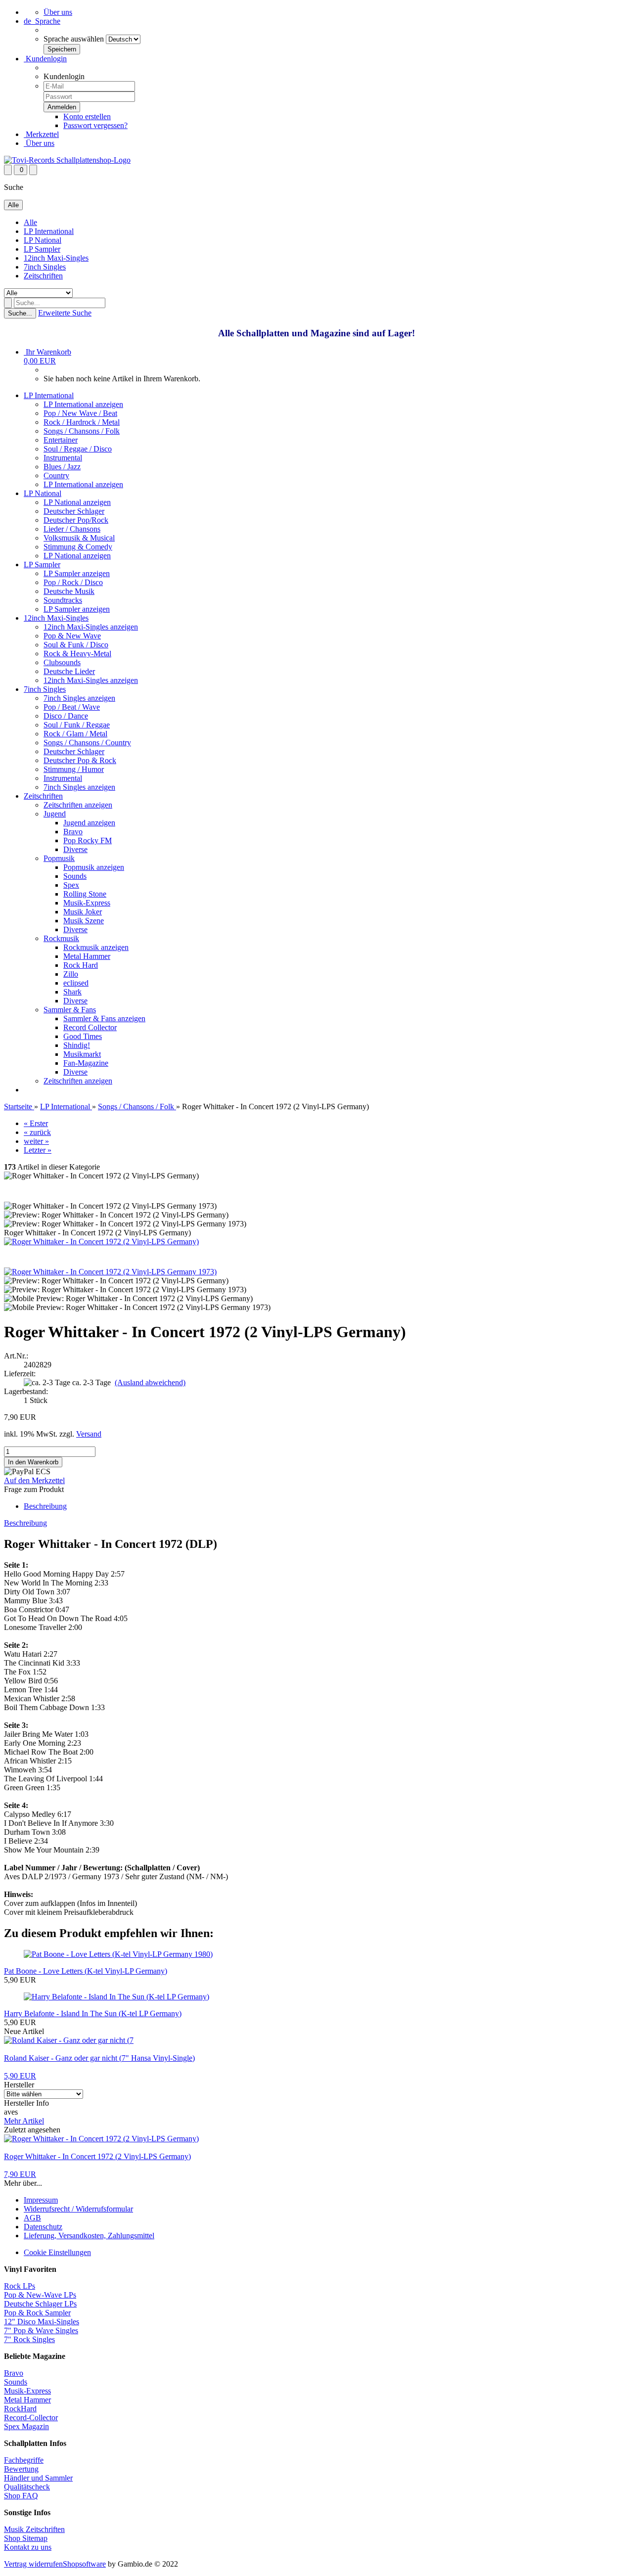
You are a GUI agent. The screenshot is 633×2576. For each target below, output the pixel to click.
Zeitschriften (43, 276)
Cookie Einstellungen (57, 2252)
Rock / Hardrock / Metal (82, 422)
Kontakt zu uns (28, 2547)
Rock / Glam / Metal (75, 734)
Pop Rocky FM (88, 840)
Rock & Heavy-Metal (77, 654)
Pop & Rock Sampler (37, 2313)
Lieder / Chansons (72, 529)
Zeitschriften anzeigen (78, 805)
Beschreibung (45, 1506)
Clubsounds (62, 662)
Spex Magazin (26, 2426)
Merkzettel (41, 134)
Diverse (75, 849)
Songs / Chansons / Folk (82, 431)
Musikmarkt (82, 1054)
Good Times (83, 1036)
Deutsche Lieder (69, 671)
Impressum (41, 2200)
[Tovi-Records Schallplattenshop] (67, 160)
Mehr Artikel (24, 2121)
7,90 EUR (20, 2174)
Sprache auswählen (74, 39)
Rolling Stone (85, 894)
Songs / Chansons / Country (87, 743)
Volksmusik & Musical (79, 538)
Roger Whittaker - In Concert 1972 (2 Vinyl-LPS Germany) (97, 2156)
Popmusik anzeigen (94, 867)
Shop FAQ (21, 2496)
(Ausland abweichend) (150, 1382)
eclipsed (76, 983)
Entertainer (61, 440)
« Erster (36, 1123)
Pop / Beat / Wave (72, 707)
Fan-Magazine (86, 1063)
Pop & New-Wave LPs (40, 2295)
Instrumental (63, 458)
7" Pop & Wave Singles (41, 2330)
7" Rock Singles (29, 2339)
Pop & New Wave (72, 636)
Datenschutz (43, 2227)
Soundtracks (63, 600)
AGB (32, 2218)
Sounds (75, 876)
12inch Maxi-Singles (56, 258)
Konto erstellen (87, 116)
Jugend (55, 814)
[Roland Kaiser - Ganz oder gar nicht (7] (69, 2040)
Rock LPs (20, 2286)
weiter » (36, 1141)
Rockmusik (61, 938)
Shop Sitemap (26, 2538)
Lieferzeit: (20, 1374)
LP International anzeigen (83, 404)
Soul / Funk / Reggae (77, 725)
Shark (72, 992)
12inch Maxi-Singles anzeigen (91, 627)
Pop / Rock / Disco (73, 582)
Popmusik (59, 858)
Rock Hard (81, 965)
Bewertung (21, 2469)
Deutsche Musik (69, 591)
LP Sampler (42, 249)
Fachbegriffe (24, 2460)
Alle (30, 222)
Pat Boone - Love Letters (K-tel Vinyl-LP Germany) (86, 1971)
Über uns (58, 12)
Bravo (73, 832)
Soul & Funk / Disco (76, 645)
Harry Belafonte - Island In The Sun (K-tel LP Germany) (93, 2013)
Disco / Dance (66, 716)
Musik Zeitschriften (34, 2529)
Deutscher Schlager (74, 511)
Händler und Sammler (38, 2478)
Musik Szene (84, 921)
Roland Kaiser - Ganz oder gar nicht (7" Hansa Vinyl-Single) (99, 2058)
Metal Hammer (87, 956)
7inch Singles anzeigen (79, 698)
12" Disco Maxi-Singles (42, 2322)
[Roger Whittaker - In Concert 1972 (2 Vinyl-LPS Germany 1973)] (110, 1272)
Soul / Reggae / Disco (78, 449)
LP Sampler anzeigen (77, 573)
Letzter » (38, 1150)
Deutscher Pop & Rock (80, 760)
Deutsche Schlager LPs (40, 2304)
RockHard (20, 2409)
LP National (43, 240)
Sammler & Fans (70, 1010)
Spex (71, 885)
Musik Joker (83, 912)
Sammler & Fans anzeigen (104, 1018)
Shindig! (77, 1045)
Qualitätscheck (27, 2487)
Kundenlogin (45, 59)
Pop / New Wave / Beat (80, 413)
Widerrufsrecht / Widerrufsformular (78, 2209)
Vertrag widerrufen (33, 2564)
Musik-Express (87, 903)
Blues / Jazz (62, 467)
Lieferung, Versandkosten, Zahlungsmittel (89, 2236)
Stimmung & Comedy (78, 547)
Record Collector (90, 1027)
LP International (49, 231)
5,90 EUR (20, 2076)
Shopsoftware (84, 2564)
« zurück (37, 1132)
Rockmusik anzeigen (96, 947)
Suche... (20, 313)
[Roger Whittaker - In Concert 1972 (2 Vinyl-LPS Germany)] (101, 1242)
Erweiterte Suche (65, 313)
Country (56, 475)
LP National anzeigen (77, 502)
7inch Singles (45, 267)
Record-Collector (31, 2418)
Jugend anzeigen (89, 823)
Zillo (71, 974)
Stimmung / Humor (74, 769)
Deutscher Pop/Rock (76, 520)
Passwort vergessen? (95, 125)
